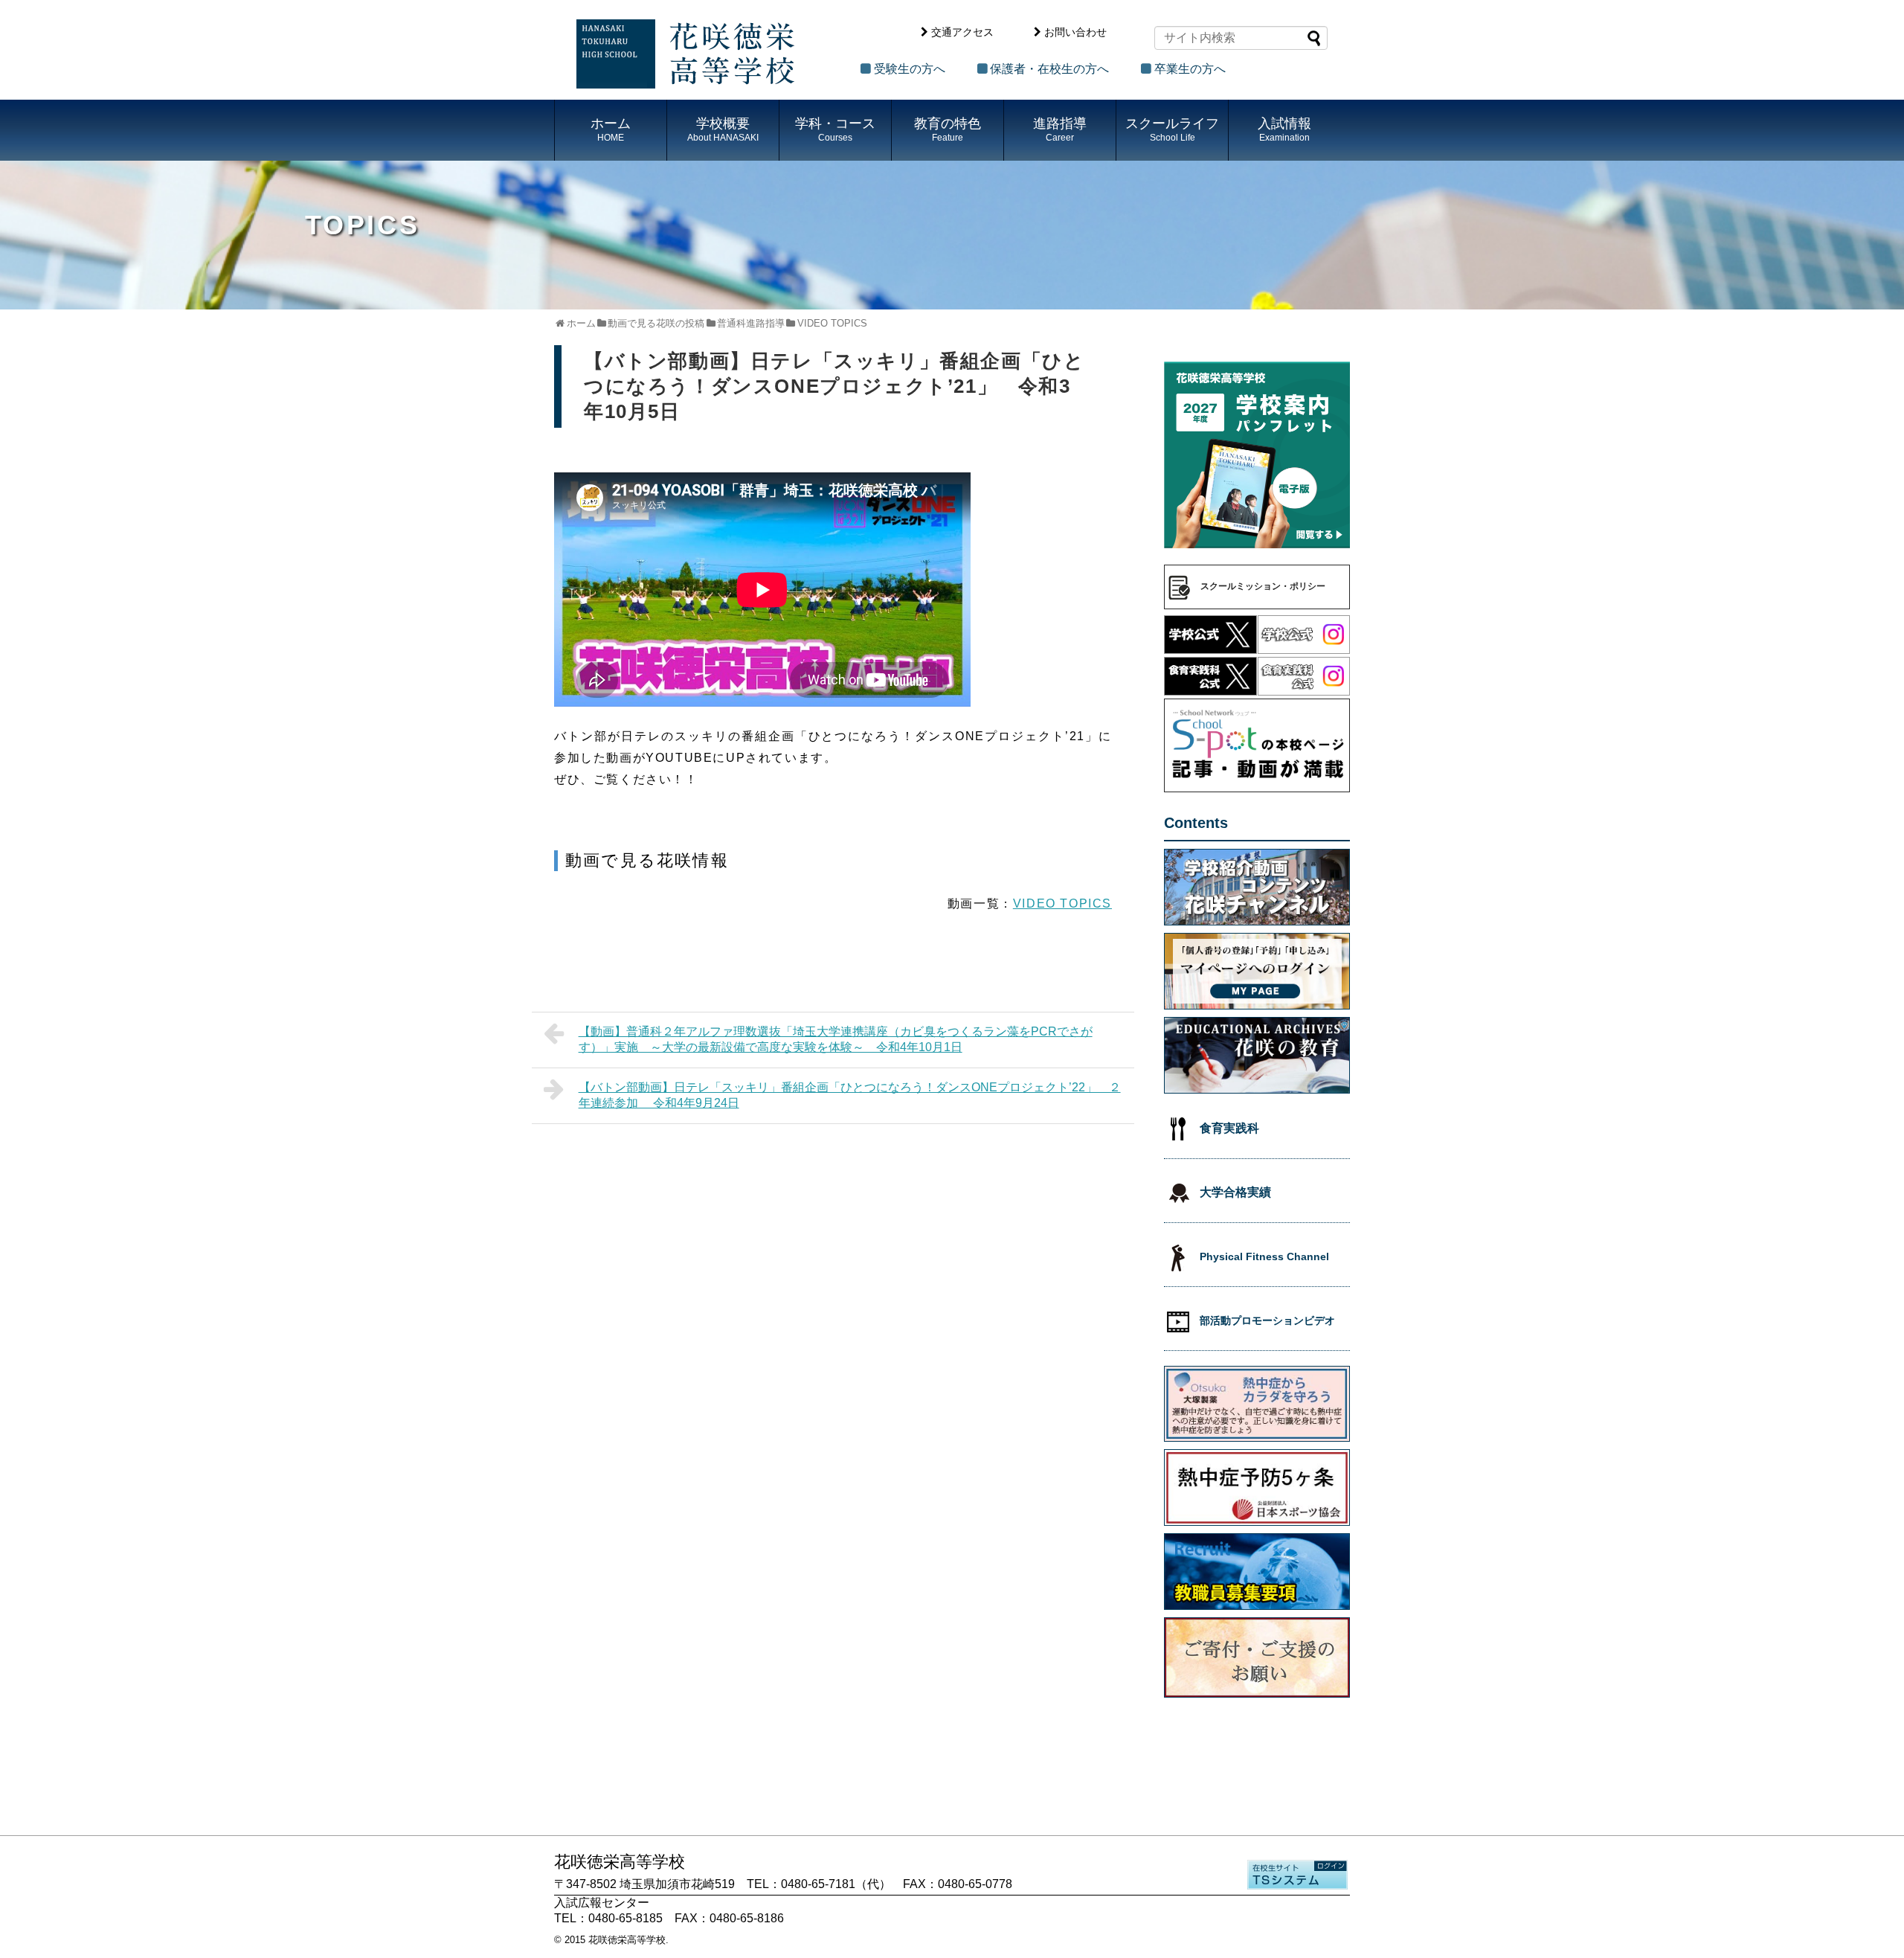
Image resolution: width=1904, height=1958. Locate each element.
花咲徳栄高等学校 (627, 1940)
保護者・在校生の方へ (1049, 69)
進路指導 (1060, 129)
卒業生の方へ (1190, 69)
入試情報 (1284, 129)
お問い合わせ (1075, 32)
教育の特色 (948, 129)
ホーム (611, 129)
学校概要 (723, 129)
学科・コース (835, 129)
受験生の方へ (910, 69)
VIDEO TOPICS (1062, 903)
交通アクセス (962, 32)
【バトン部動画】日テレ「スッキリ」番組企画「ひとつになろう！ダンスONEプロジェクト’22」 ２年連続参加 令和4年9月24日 (850, 1095)
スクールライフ (1172, 129)
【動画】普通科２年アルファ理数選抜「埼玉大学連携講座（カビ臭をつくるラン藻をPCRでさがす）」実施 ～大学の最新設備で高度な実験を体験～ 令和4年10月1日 (836, 1039)
